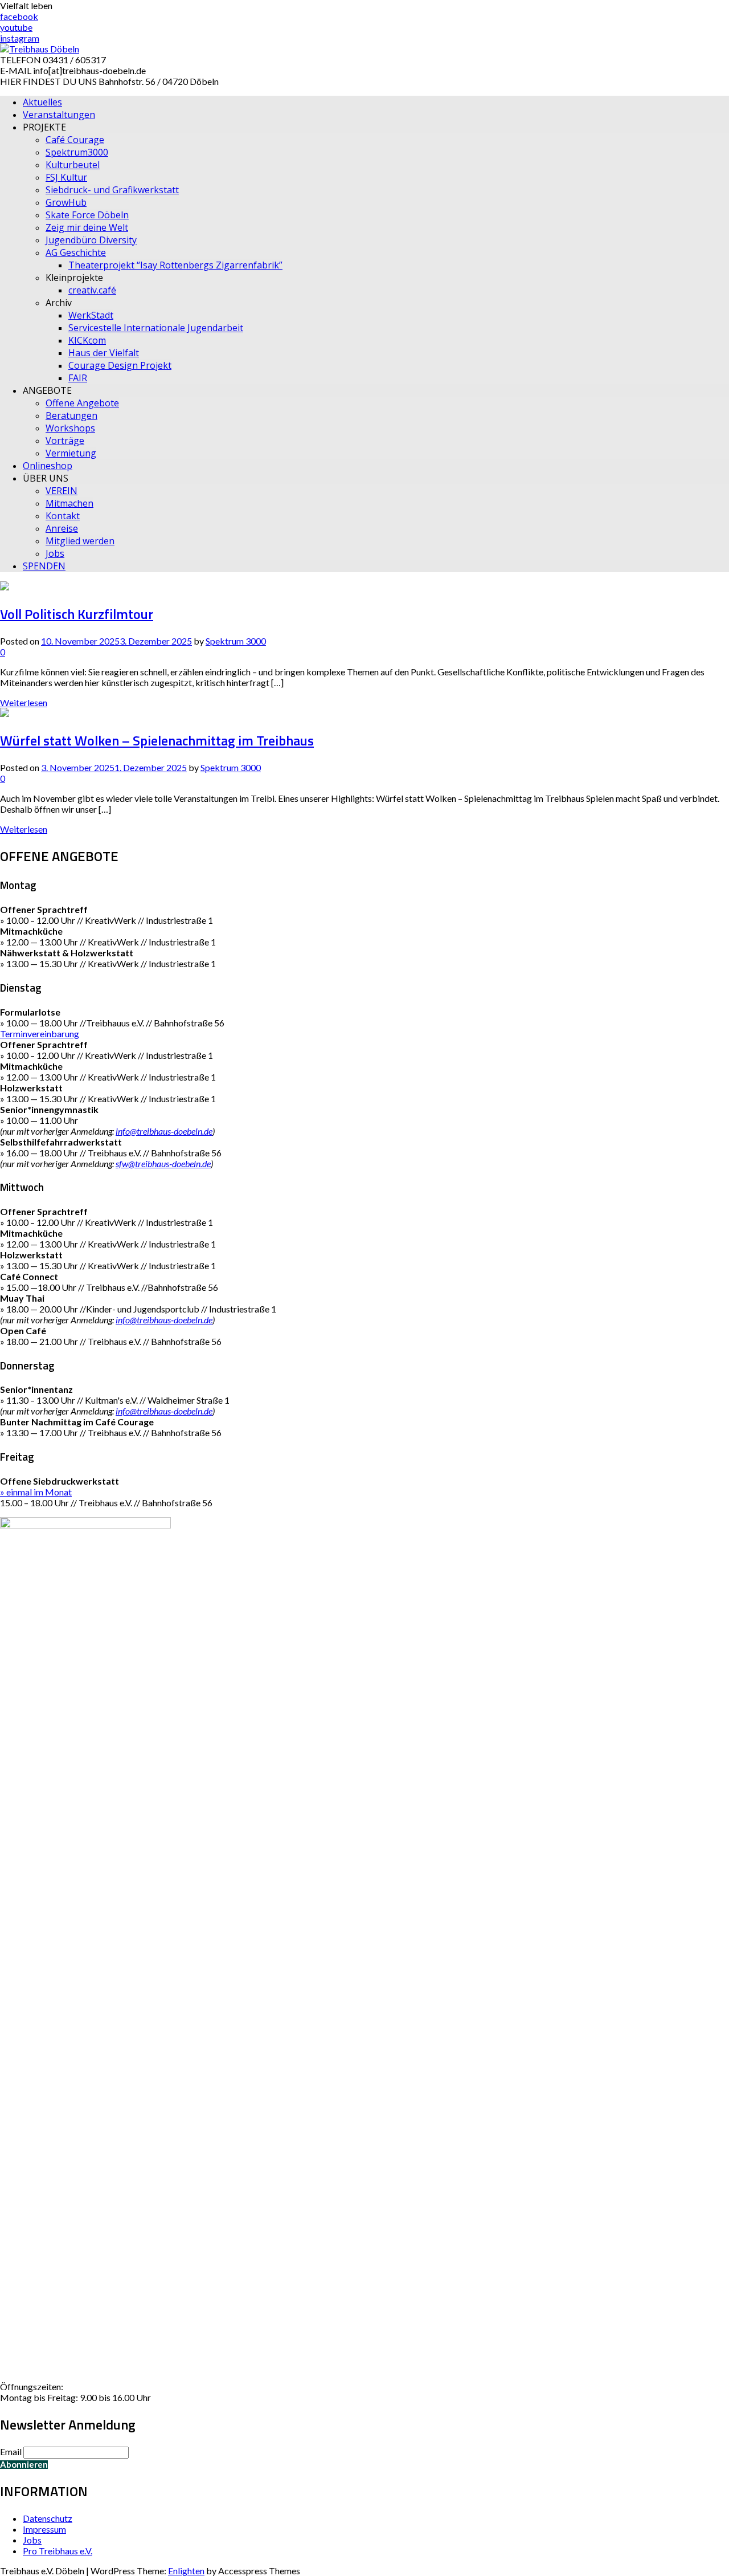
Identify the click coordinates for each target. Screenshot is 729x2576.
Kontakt (63, 516)
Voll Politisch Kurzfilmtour (77, 614)
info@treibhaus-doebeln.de (164, 1131)
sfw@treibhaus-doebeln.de (163, 1163)
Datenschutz (48, 2518)
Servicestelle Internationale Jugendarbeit (156, 328)
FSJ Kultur (66, 177)
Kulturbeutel (73, 165)
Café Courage (75, 140)
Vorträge (65, 441)
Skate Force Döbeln (87, 215)
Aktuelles (42, 102)
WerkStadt (91, 315)
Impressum (44, 2529)
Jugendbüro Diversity (91, 240)
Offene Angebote (82, 403)
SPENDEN (44, 566)
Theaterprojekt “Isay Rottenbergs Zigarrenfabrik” (175, 265)
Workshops (70, 428)
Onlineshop (48, 466)
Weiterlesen (24, 702)
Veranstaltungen (59, 115)
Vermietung (71, 453)
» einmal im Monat (36, 1492)
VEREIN (62, 491)
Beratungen (71, 415)
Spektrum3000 (77, 152)
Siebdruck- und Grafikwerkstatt (112, 190)
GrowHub (66, 202)
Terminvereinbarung (40, 1034)
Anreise (62, 528)
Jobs (55, 553)
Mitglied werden (80, 541)
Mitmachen (69, 503)
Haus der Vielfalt (104, 353)
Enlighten (186, 2571)
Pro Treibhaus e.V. (58, 2551)
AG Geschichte (76, 252)
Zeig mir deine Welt (87, 227)
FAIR (78, 378)
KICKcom (87, 340)
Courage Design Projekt (120, 365)
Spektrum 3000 (236, 641)
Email (11, 2451)
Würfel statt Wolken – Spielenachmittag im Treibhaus (157, 740)
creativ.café (92, 290)
